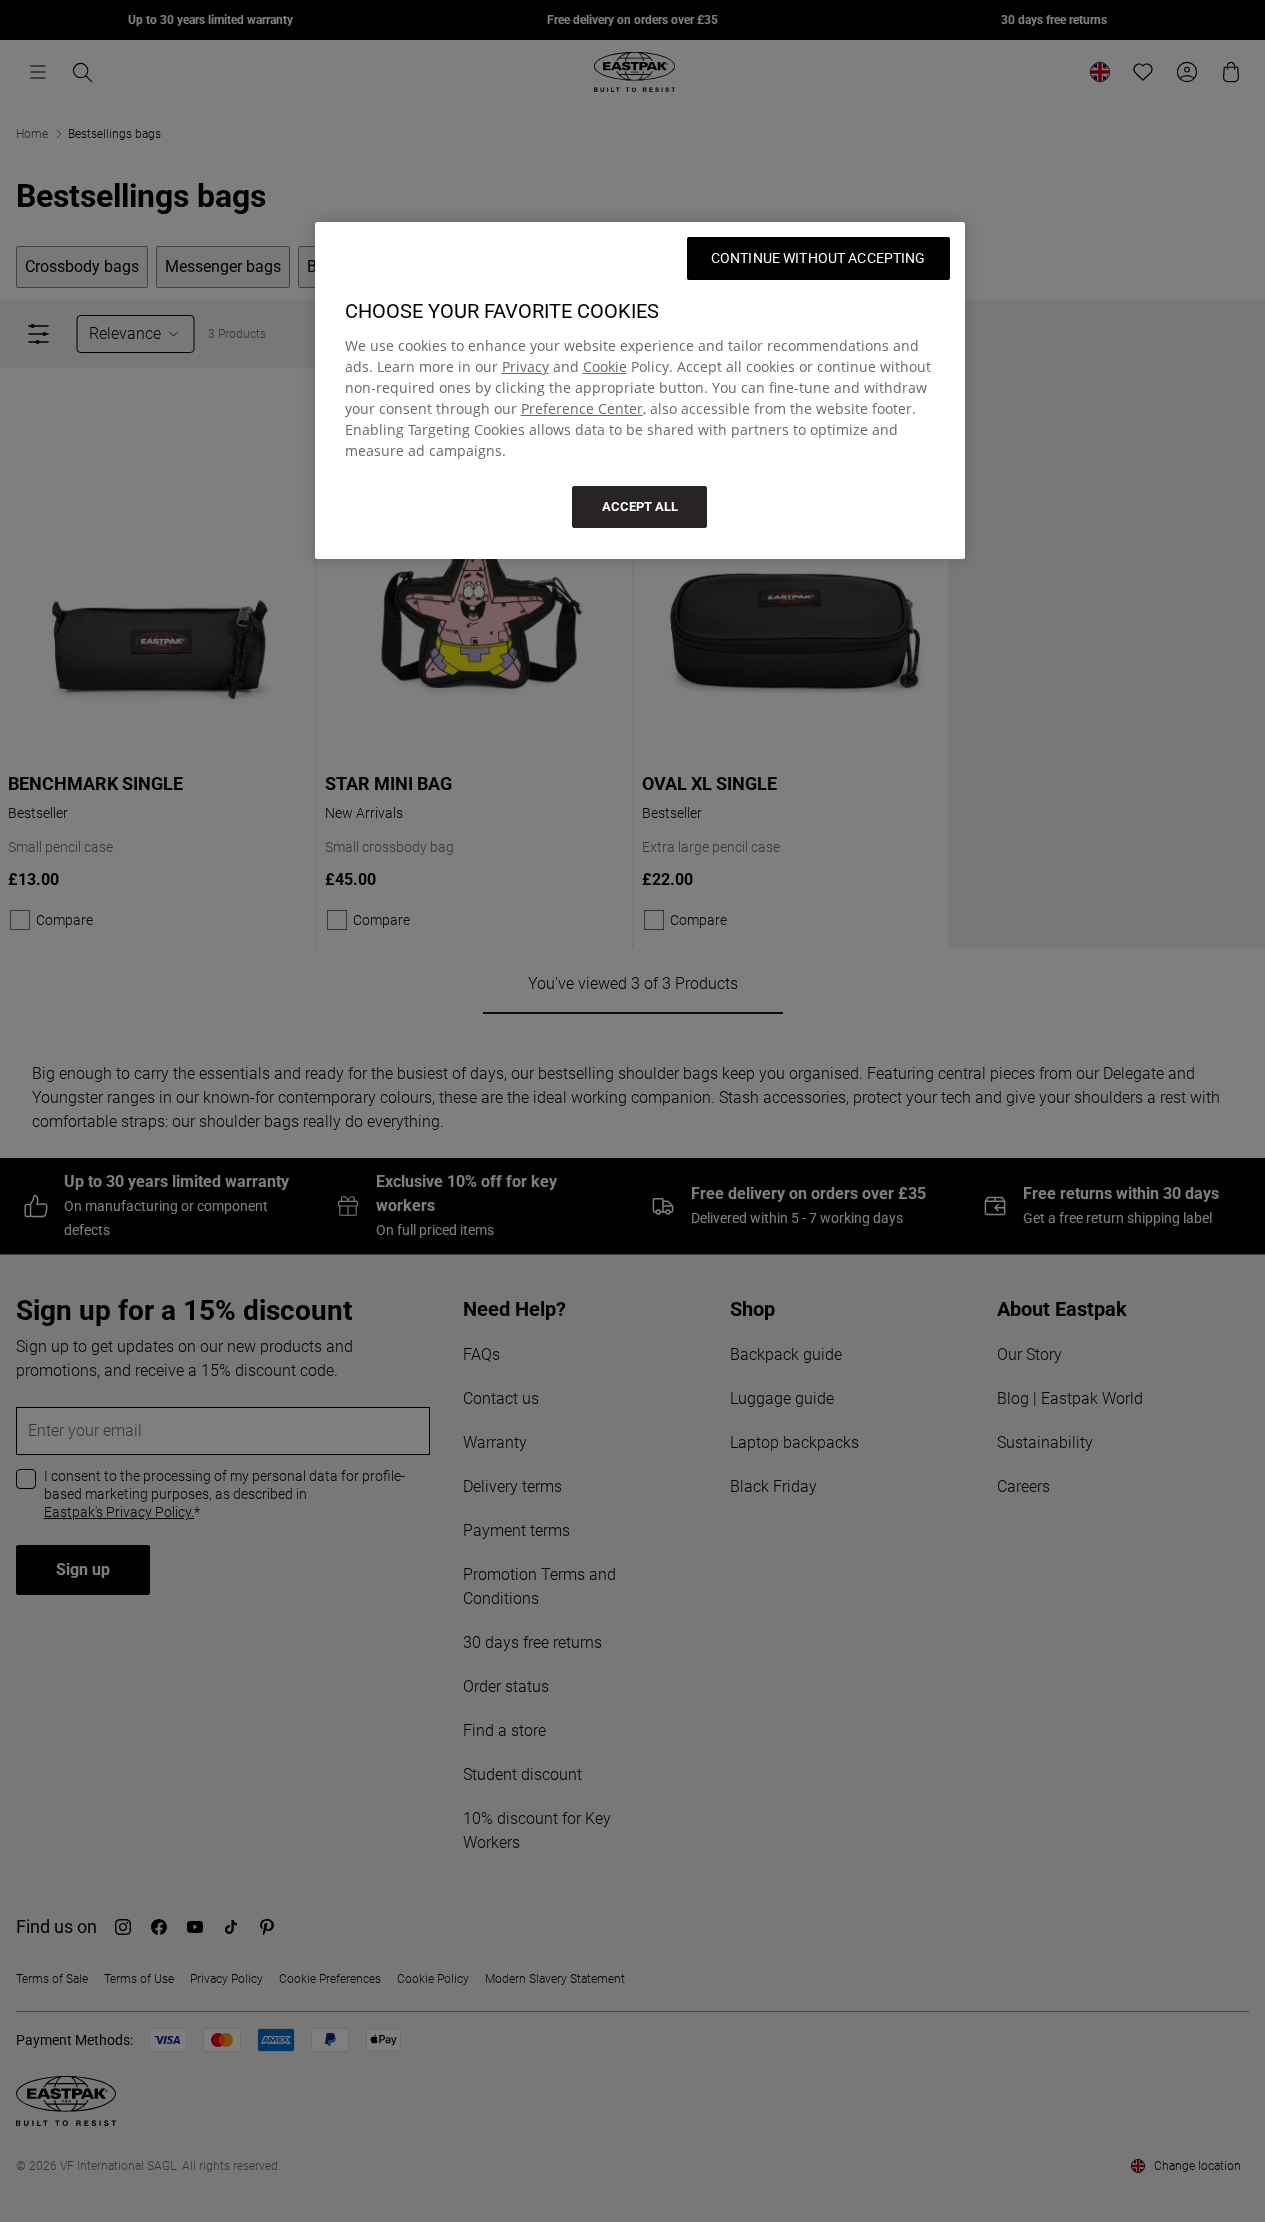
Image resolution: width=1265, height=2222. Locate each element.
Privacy (525, 366)
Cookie (605, 366)
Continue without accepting (818, 258)
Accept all (640, 506)
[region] (640, 390)
